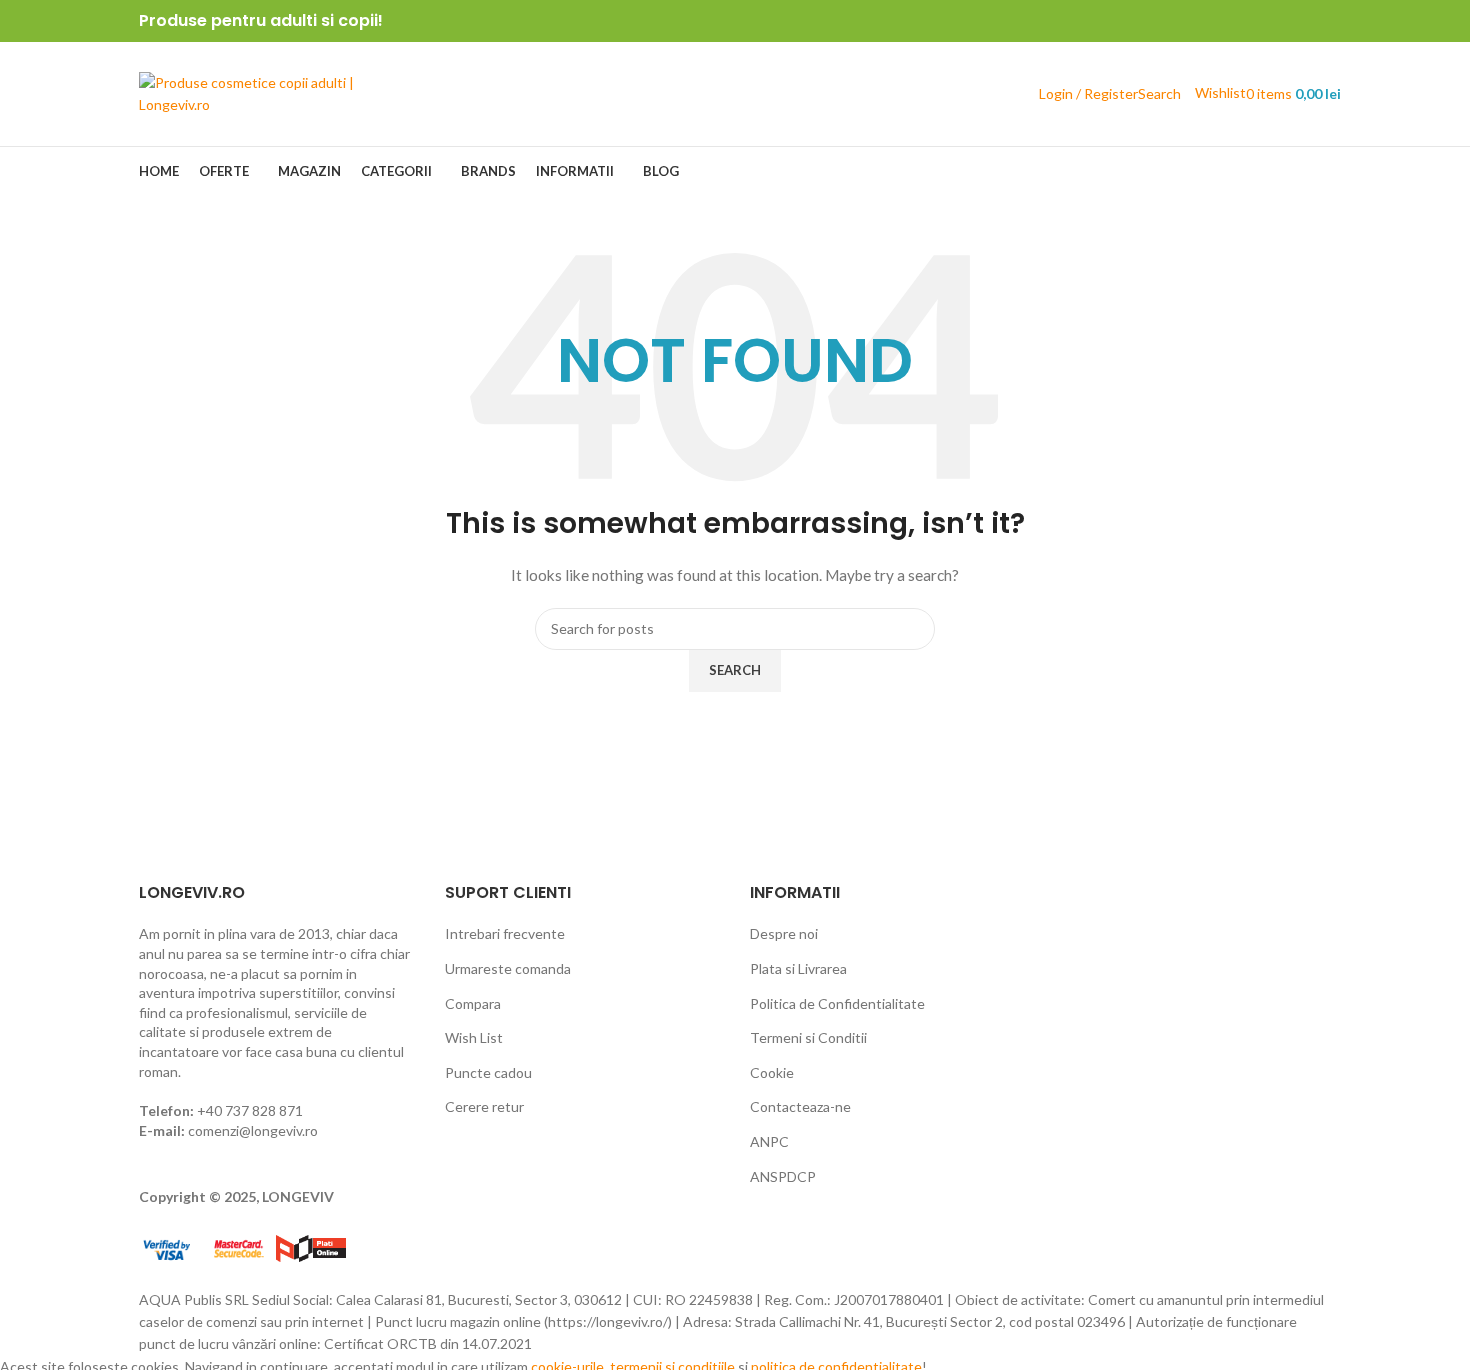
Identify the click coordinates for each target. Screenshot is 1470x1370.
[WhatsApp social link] (1319, 21)
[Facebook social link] (1273, 21)
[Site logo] (264, 92)
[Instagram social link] (1296, 21)
